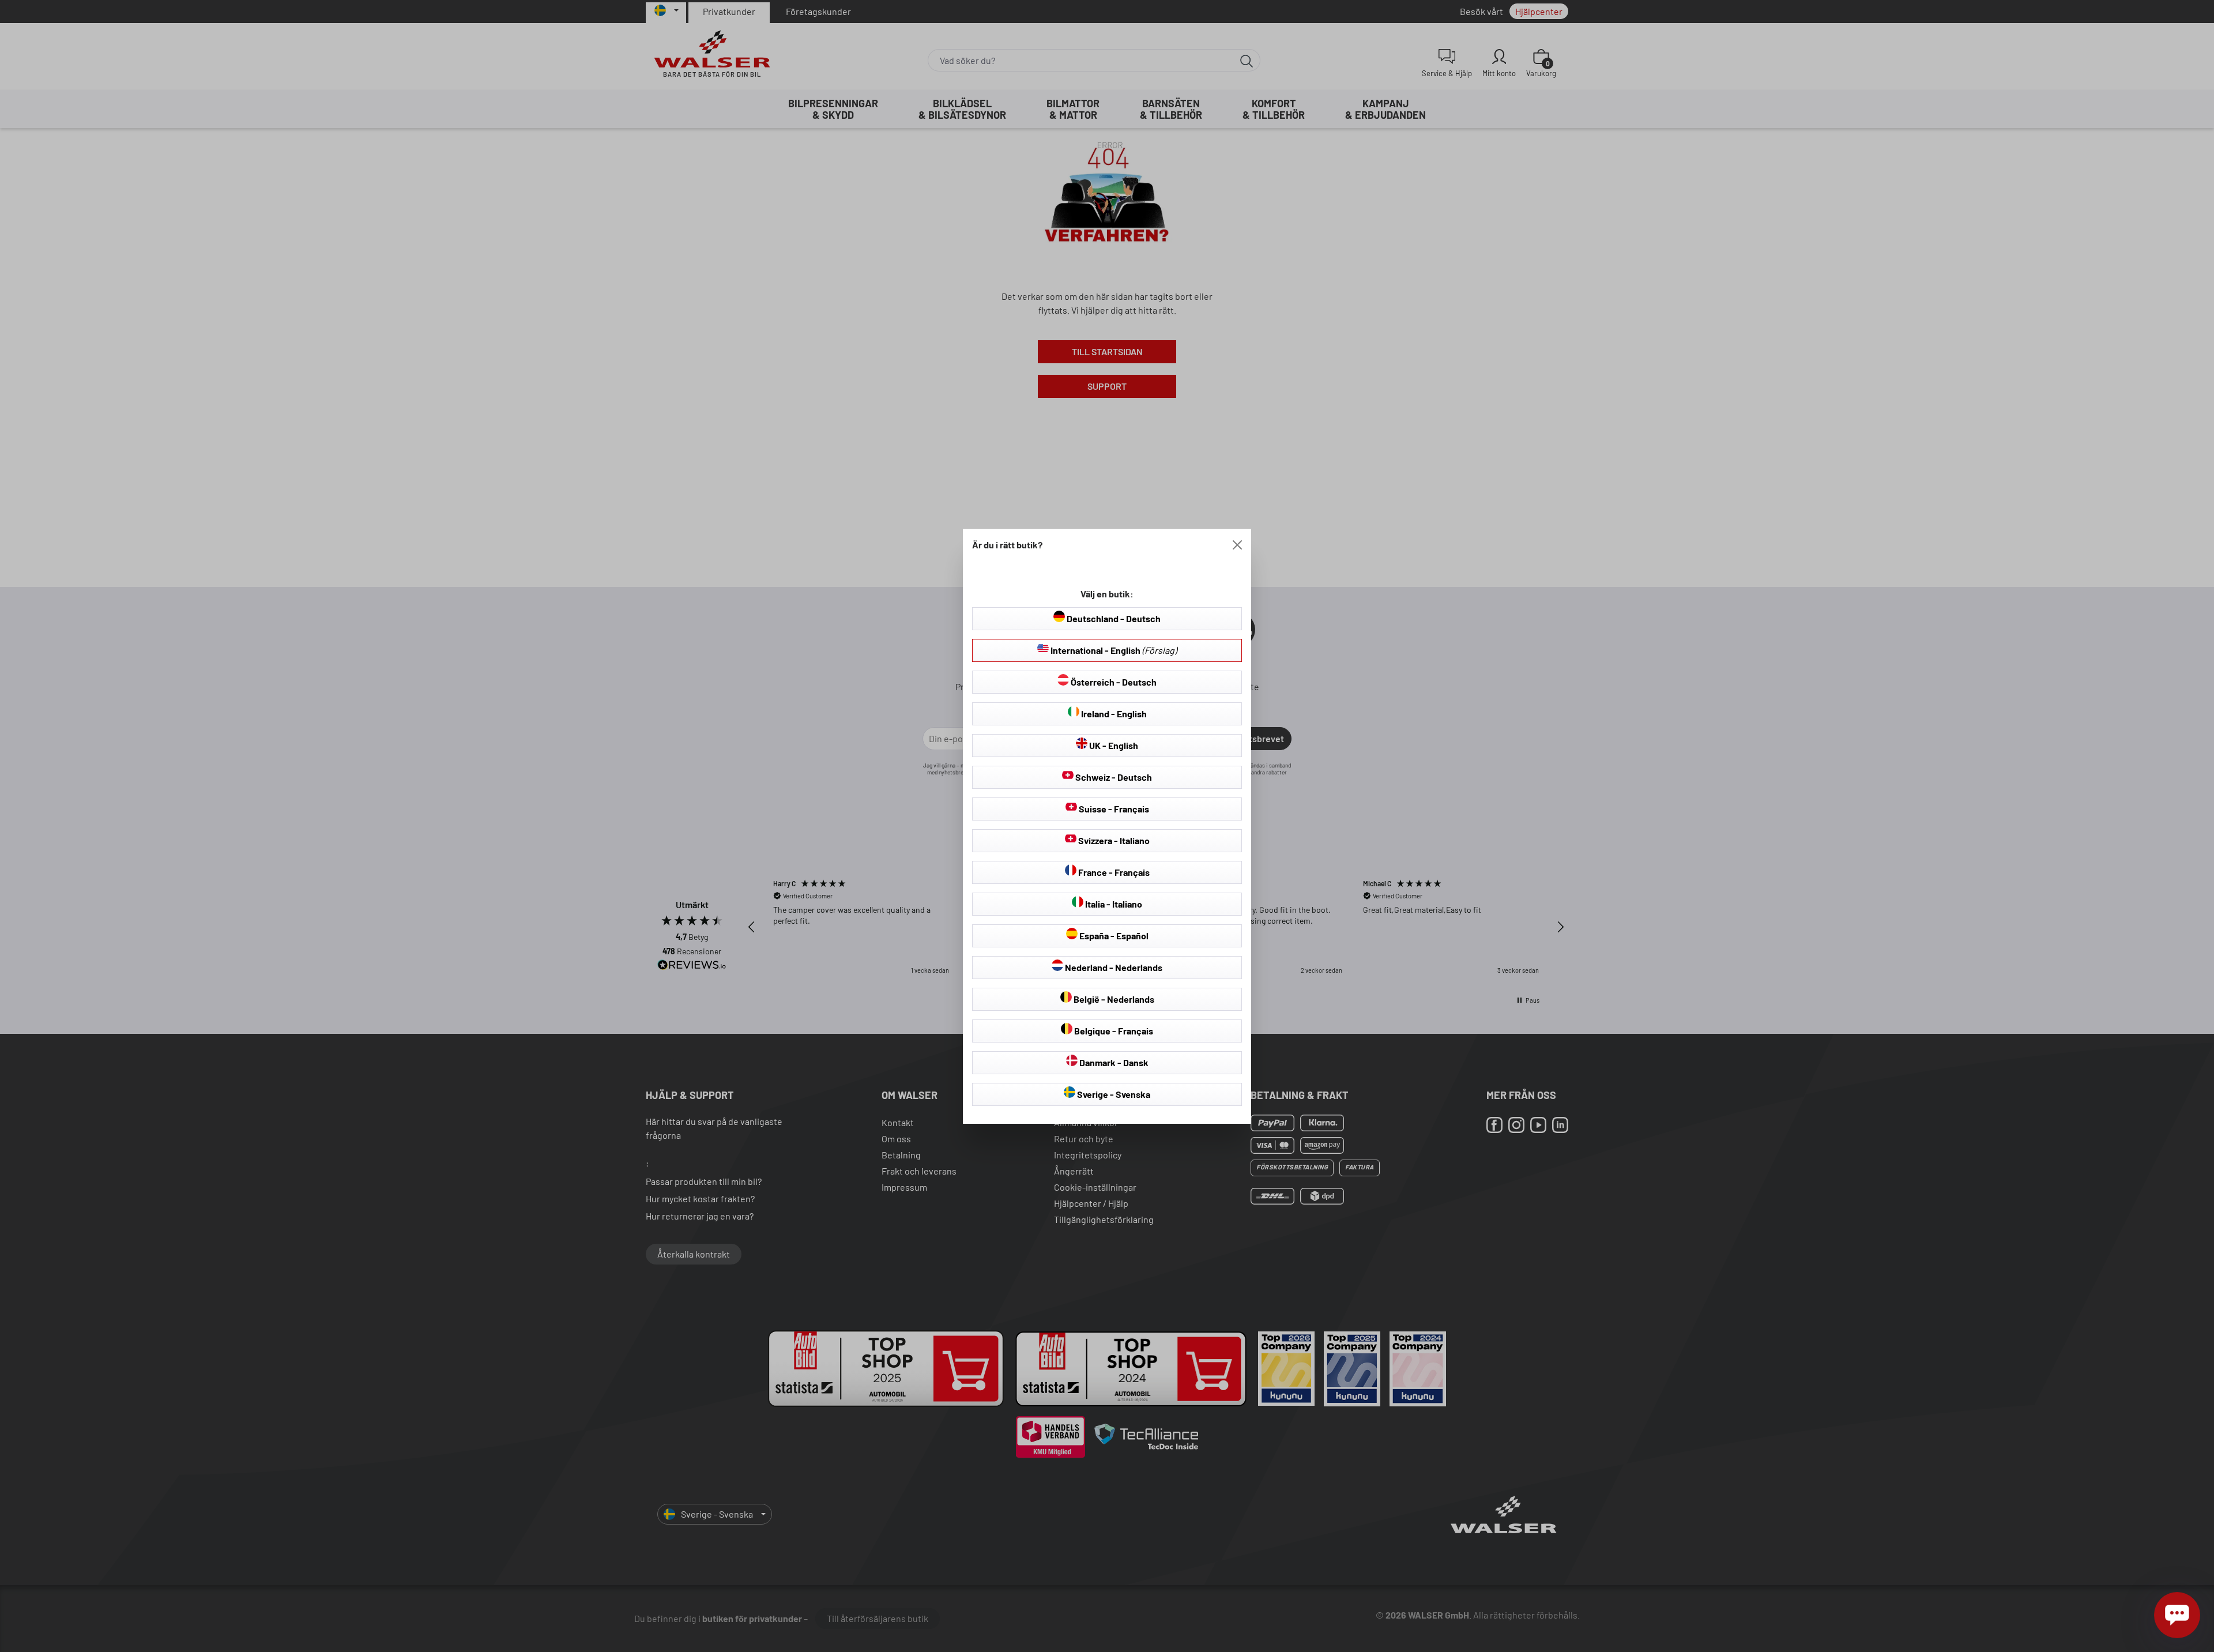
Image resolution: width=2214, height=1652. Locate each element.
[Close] (1237, 545)
